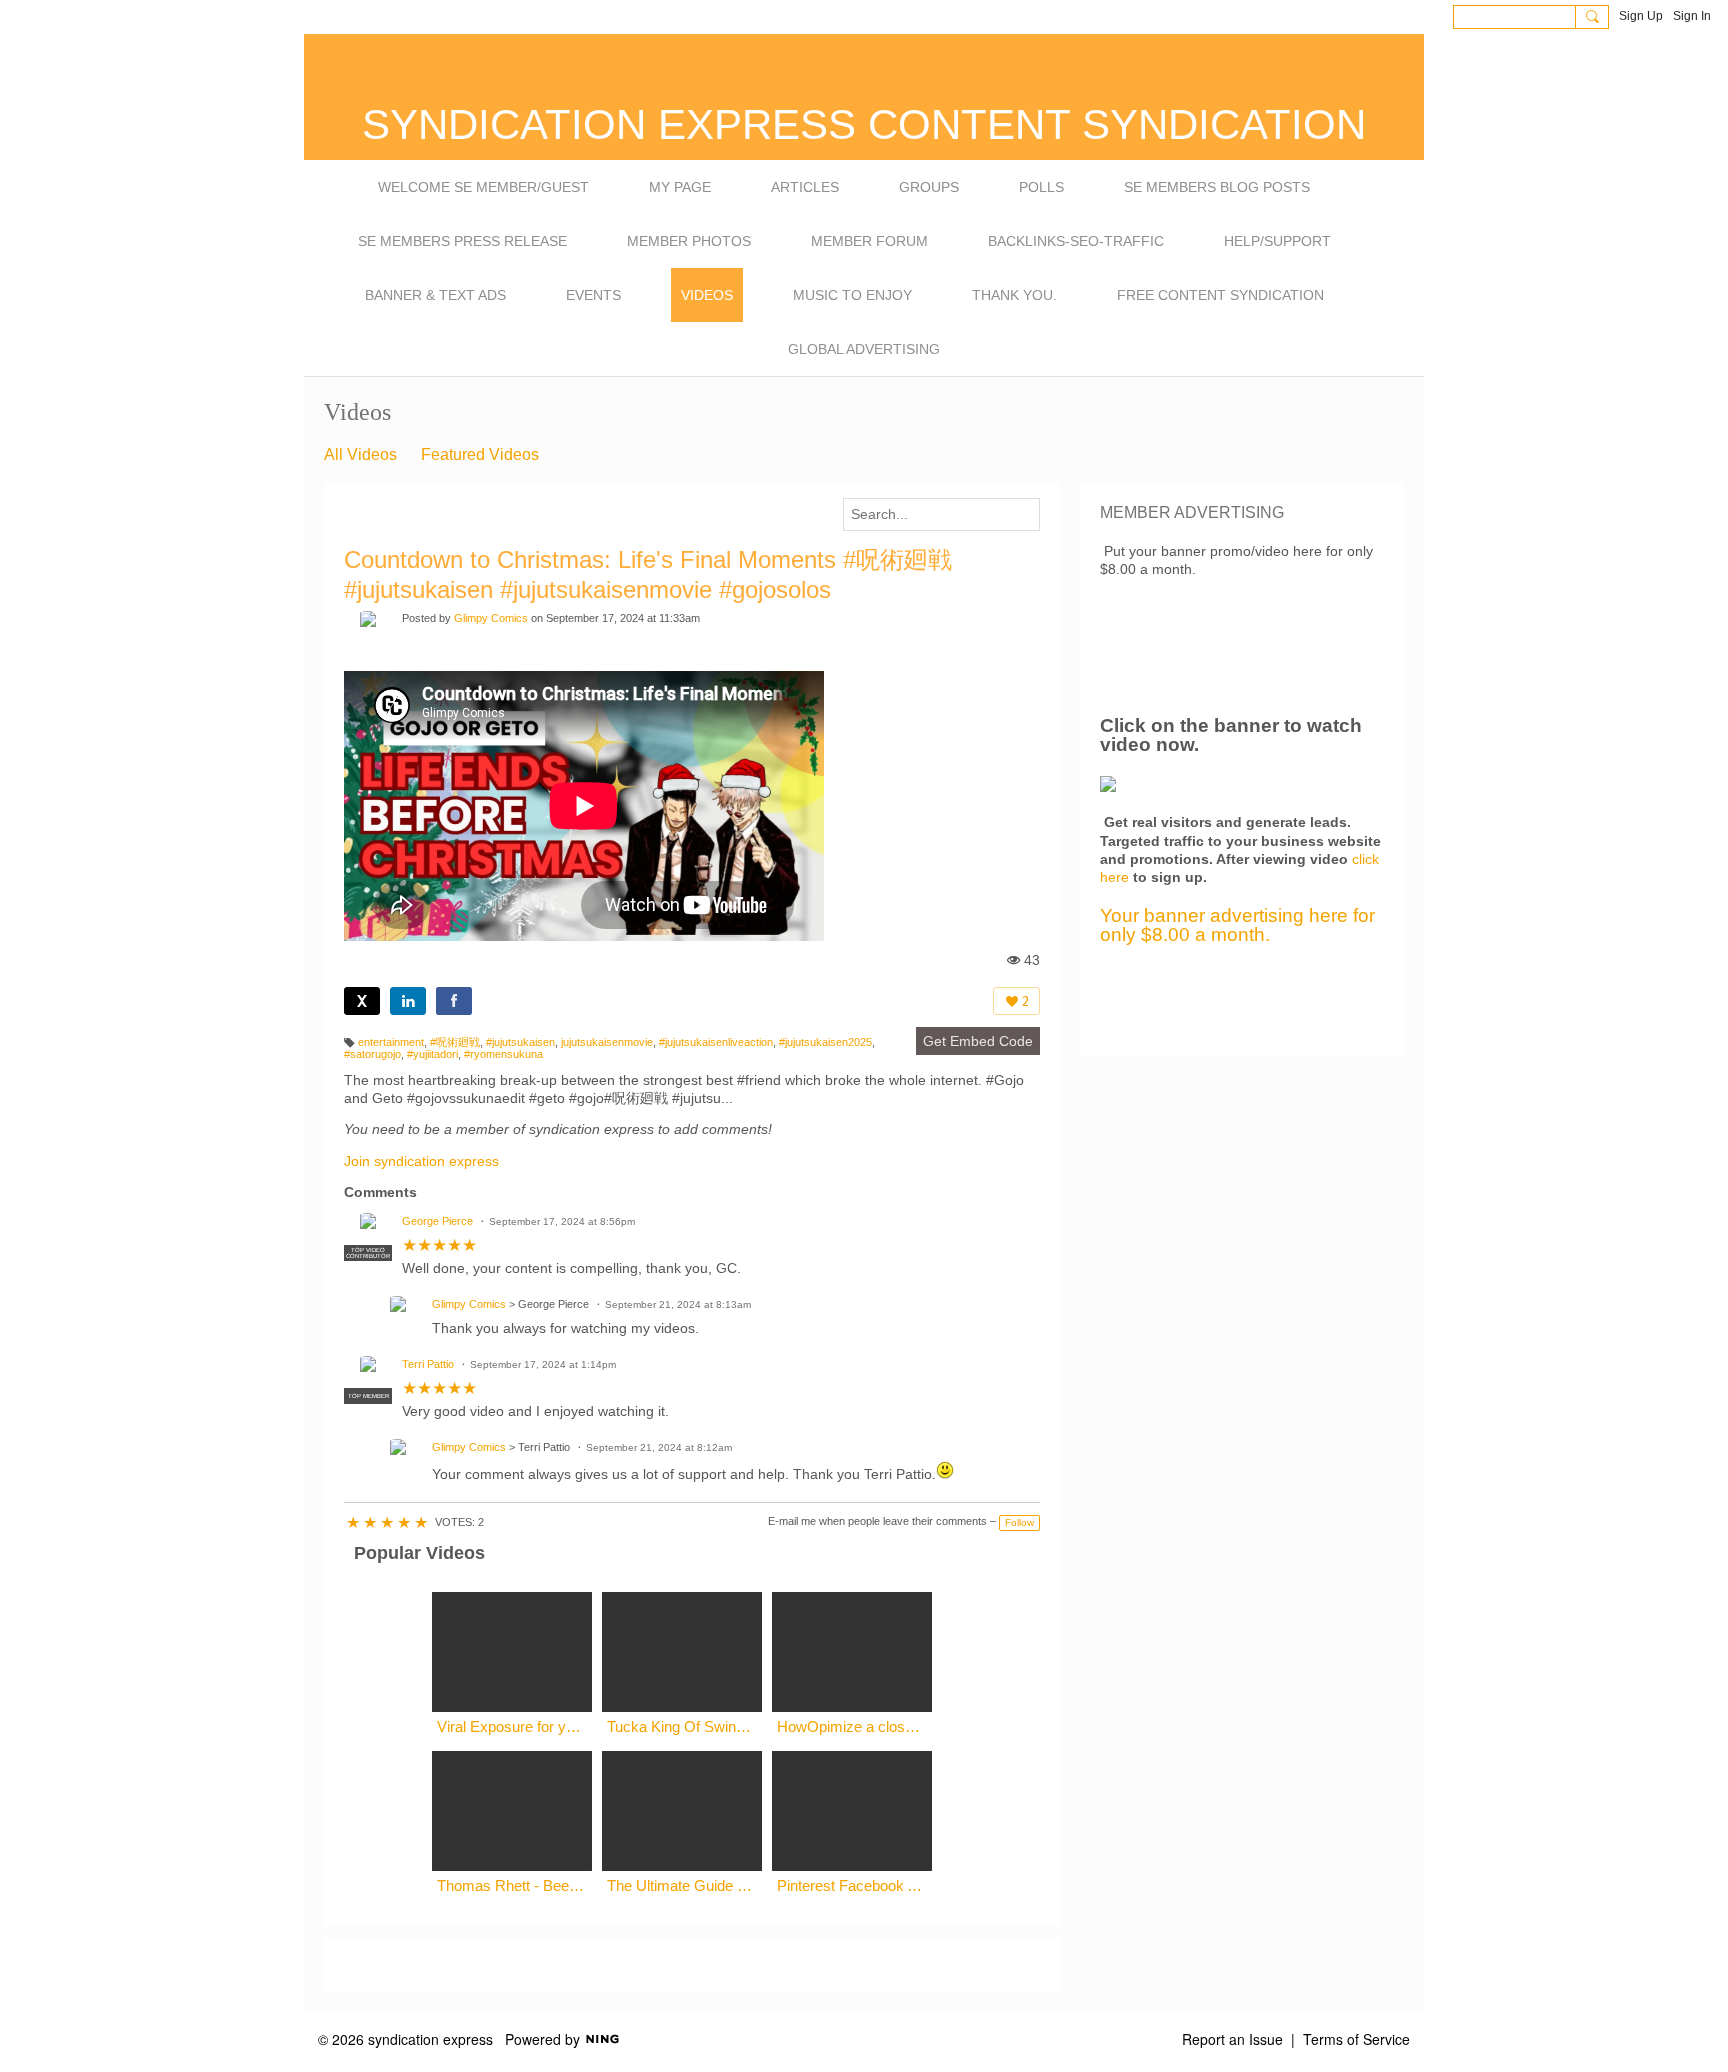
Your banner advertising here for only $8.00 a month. (1237, 925)
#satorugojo (372, 1054)
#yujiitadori (432, 1054)
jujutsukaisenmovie (607, 1042)
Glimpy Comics (491, 618)
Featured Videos (480, 454)
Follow (1019, 1522)
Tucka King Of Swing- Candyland (682, 1726)
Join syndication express (421, 1161)
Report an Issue (1232, 2039)
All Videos (360, 454)
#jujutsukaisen (520, 1042)
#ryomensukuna (503, 1054)
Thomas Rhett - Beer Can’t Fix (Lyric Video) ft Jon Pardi (512, 1885)
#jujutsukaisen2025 (825, 1042)
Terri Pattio (428, 1364)
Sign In (1692, 16)
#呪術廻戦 (455, 1042)
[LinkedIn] (408, 1001)
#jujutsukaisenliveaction (716, 1042)
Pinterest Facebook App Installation (852, 1885)
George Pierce (437, 1221)
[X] (362, 1001)
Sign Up (1641, 16)
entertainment (391, 1042)
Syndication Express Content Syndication (864, 124)
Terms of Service (1356, 2039)
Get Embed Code (978, 1041)
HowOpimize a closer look (852, 1726)
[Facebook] (454, 1001)
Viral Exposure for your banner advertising (512, 1726)
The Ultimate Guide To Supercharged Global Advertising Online (682, 1885)
